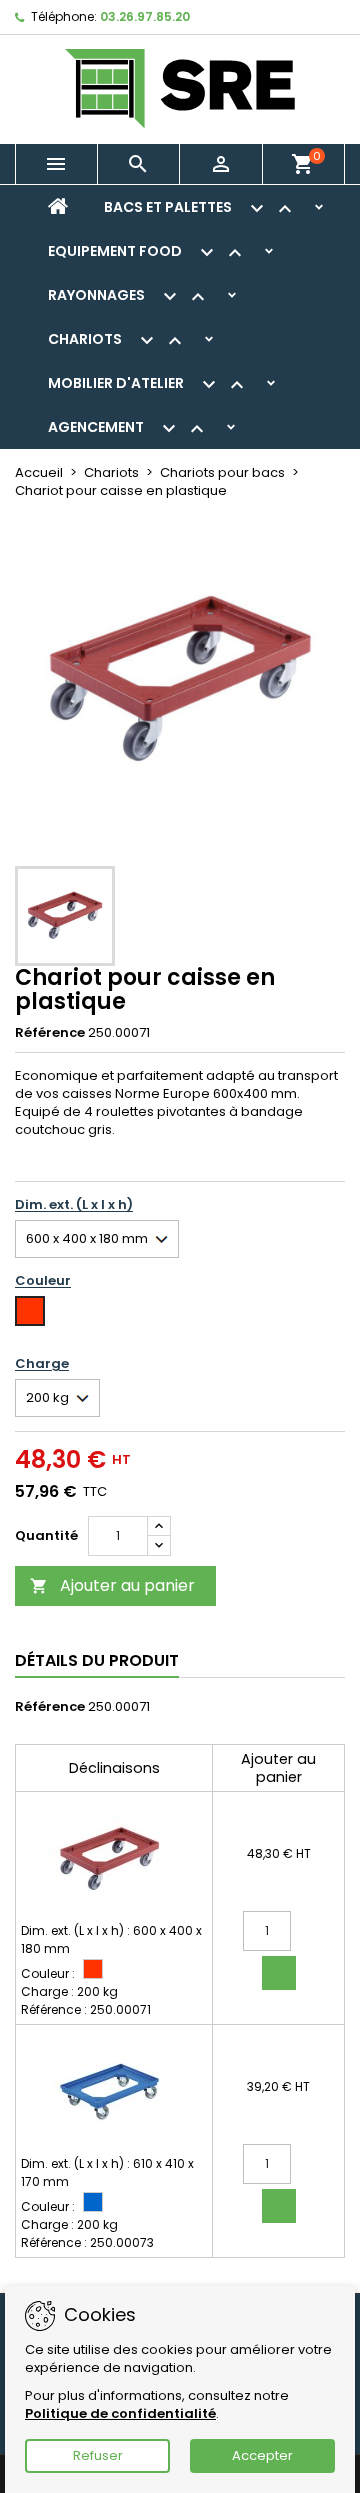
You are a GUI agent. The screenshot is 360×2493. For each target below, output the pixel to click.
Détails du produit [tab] (97, 1660)
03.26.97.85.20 (145, 16)
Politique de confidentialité (120, 2413)
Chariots (117, 341)
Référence (50, 1033)
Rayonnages (129, 297)
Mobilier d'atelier (148, 385)
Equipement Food (147, 253)
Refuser (98, 2455)
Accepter (262, 2455)
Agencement (128, 429)
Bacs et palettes (200, 209)
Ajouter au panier (112, 1585)
